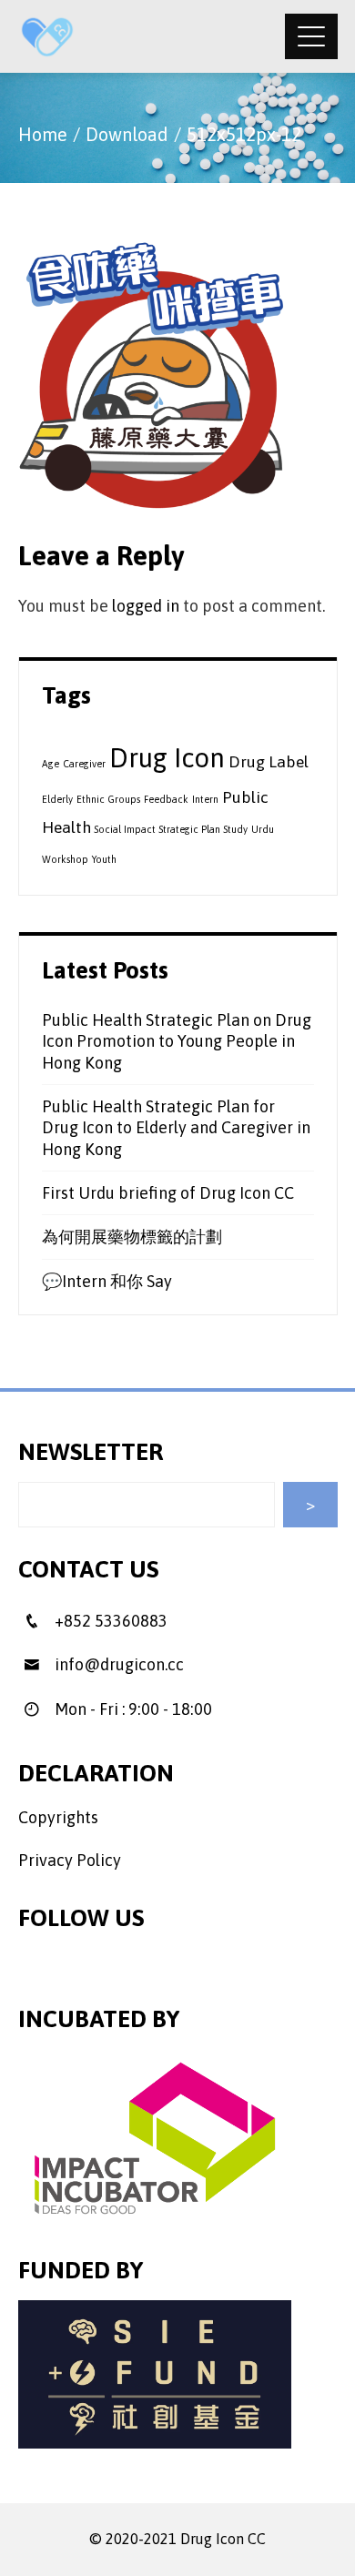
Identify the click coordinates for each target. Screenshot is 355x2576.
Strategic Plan (190, 829)
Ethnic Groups (108, 799)
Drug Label (269, 762)
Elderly (57, 799)
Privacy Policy (70, 1860)
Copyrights (58, 1817)
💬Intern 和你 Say (107, 1281)
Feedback (166, 799)
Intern (205, 799)
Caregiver (84, 764)
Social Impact (125, 829)
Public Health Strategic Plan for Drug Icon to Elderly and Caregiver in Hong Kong (176, 1128)
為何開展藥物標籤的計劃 (132, 1237)
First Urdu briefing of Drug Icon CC (168, 1193)
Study (236, 829)
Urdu (263, 829)
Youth (104, 859)
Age (51, 764)
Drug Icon (167, 758)
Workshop (65, 859)
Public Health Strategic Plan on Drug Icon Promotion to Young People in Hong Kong (177, 1041)
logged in (146, 606)
